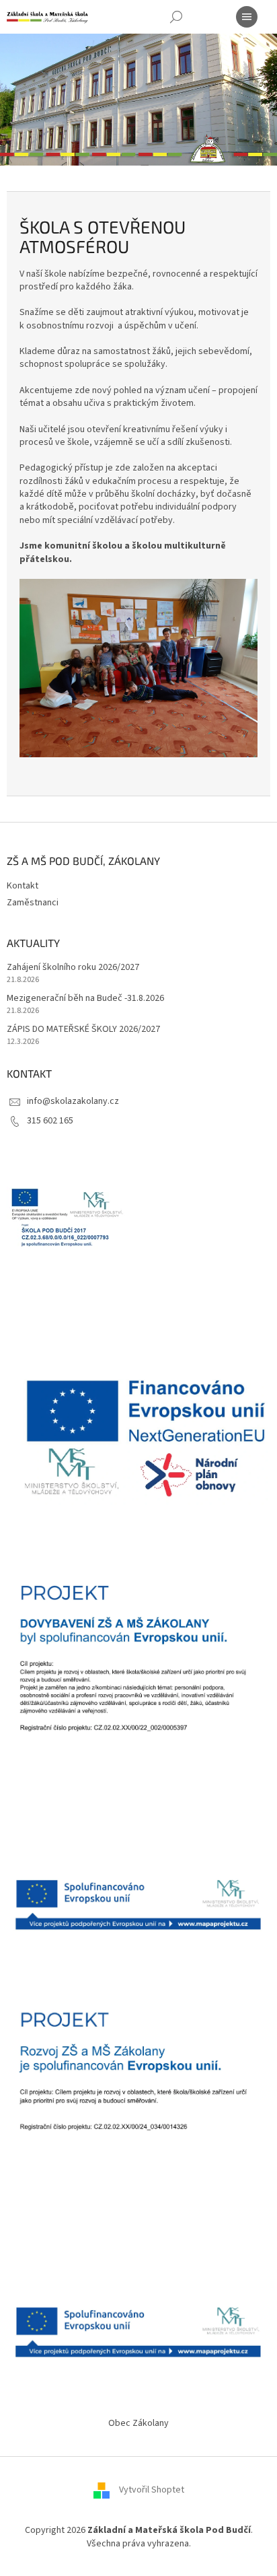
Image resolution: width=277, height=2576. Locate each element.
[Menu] (247, 17)
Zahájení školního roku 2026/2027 (73, 968)
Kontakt (23, 886)
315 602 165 (50, 1121)
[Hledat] (176, 17)
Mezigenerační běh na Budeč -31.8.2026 (85, 999)
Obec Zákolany (138, 2423)
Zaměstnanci (33, 903)
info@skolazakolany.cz (73, 1101)
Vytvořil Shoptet (152, 2491)
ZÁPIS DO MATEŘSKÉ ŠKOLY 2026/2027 (83, 1030)
